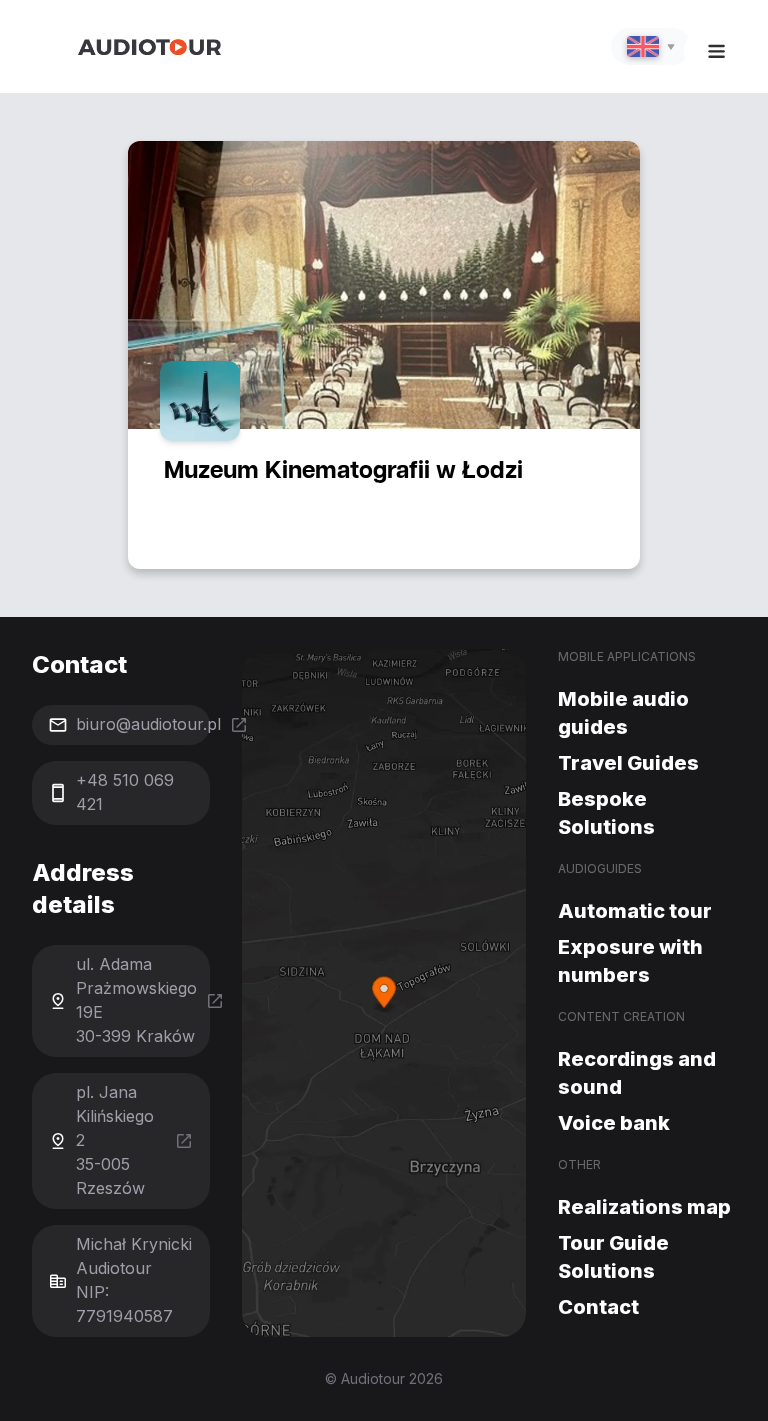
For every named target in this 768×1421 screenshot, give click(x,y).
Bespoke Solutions (606, 813)
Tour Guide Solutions (613, 1257)
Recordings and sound (637, 1073)
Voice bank (614, 1123)
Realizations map (644, 1207)
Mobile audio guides (623, 713)
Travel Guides (628, 763)
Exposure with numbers (630, 961)
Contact (598, 1307)
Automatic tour (635, 911)
